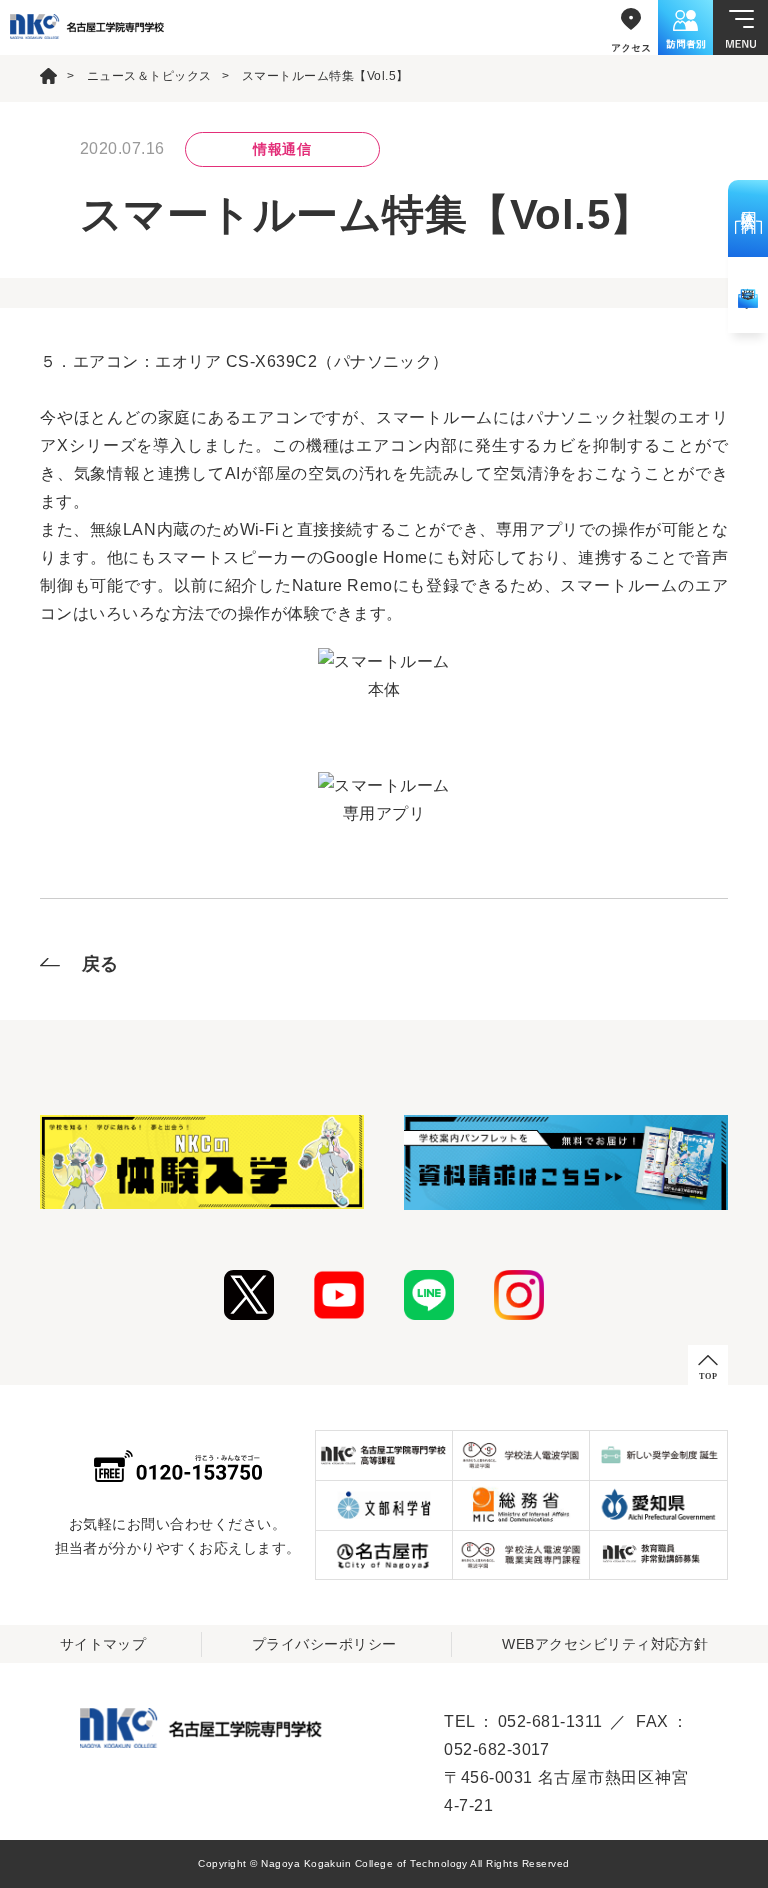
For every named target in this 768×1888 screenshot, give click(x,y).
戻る (100, 964)
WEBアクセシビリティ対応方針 (605, 1644)
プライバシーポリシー (324, 1644)
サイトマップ (103, 1644)
